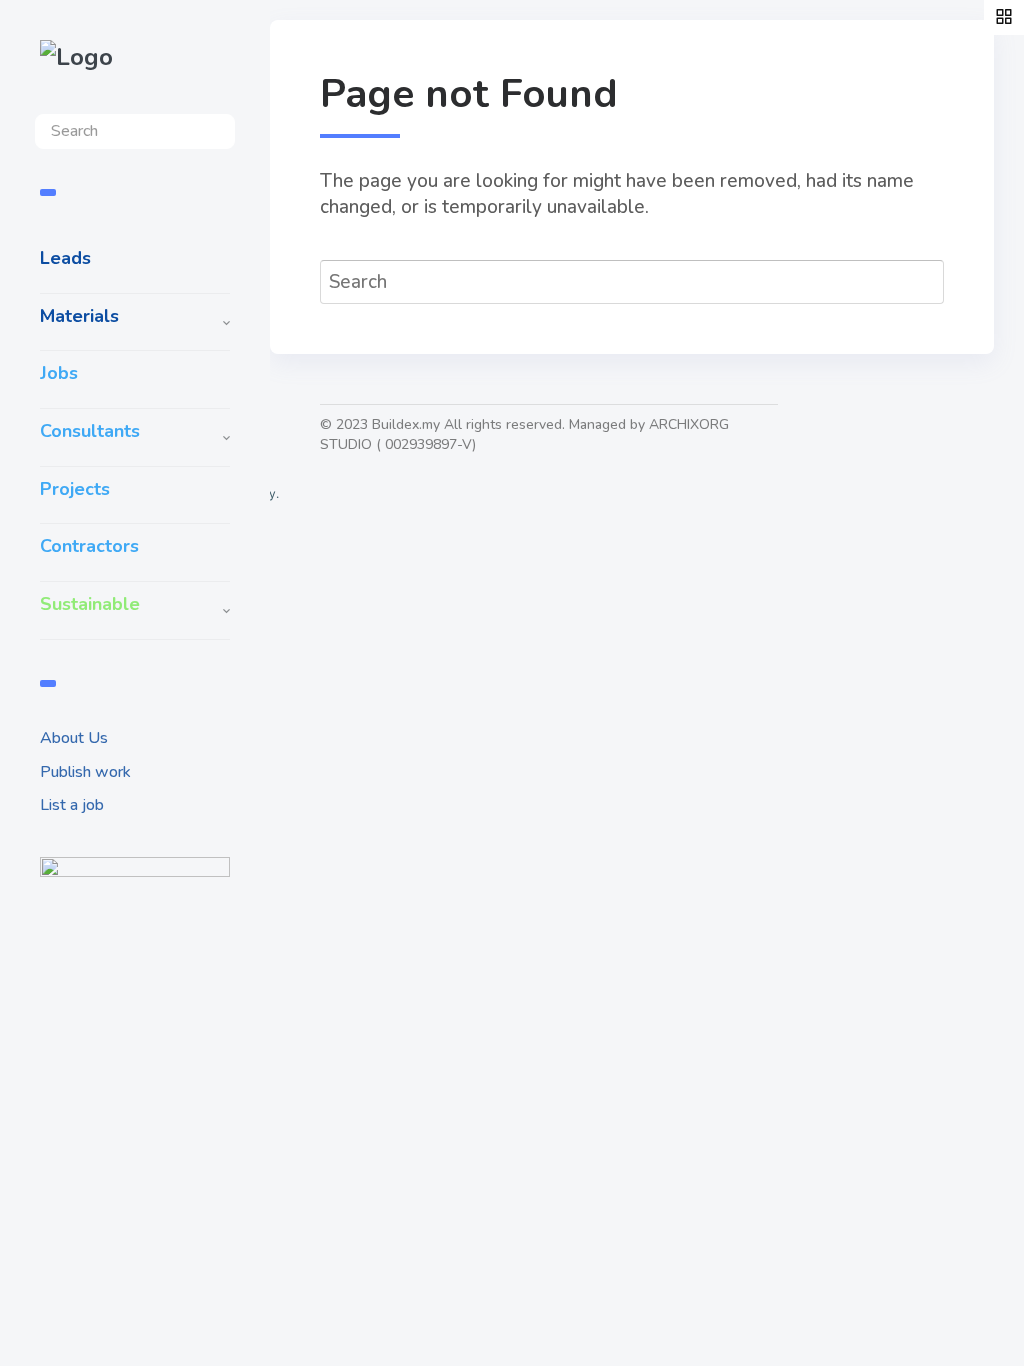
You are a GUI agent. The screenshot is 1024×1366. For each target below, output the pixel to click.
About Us (74, 738)
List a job (72, 805)
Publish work (85, 772)
